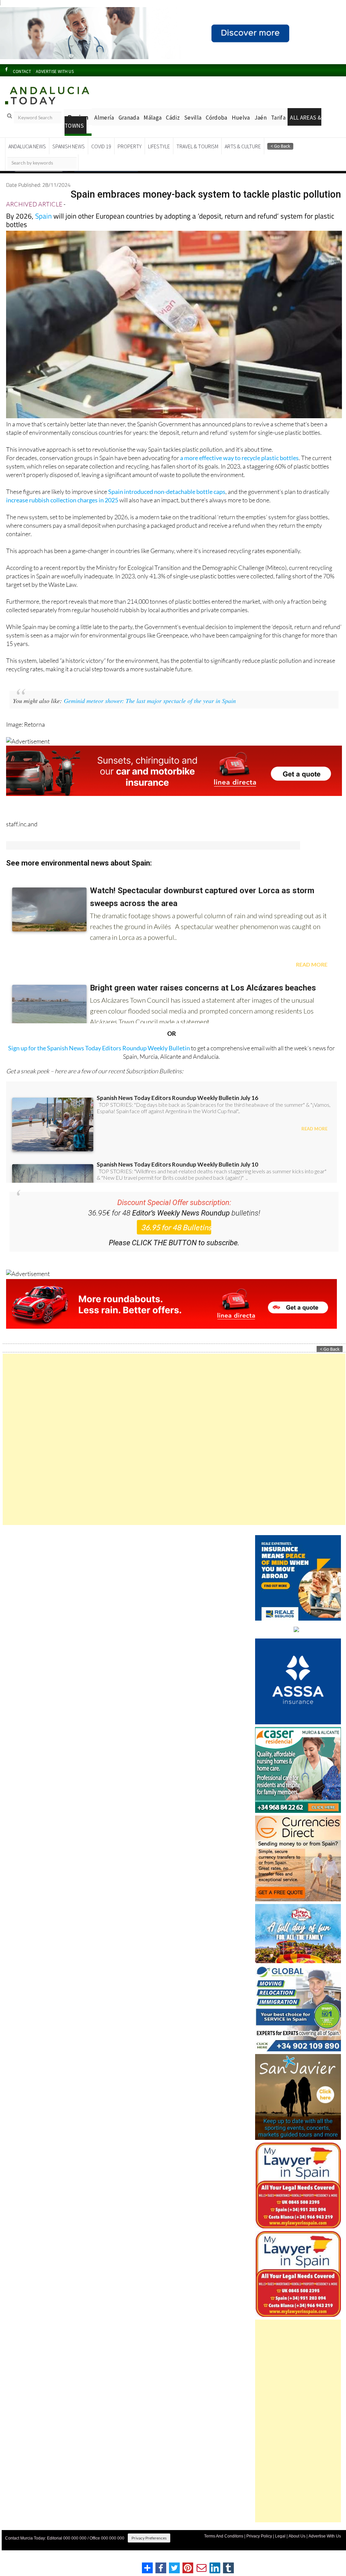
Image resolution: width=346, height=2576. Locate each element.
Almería (104, 130)
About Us (297, 2549)
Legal (280, 2549)
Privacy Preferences (149, 2550)
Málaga (153, 130)
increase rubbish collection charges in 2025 (62, 512)
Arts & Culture (243, 159)
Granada (129, 130)
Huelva (241, 130)
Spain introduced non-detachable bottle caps (167, 504)
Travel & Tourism (197, 159)
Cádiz (173, 130)
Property (130, 159)
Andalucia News (27, 159)
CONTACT (22, 84)
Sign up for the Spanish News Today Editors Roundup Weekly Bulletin (99, 1060)
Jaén (261, 130)
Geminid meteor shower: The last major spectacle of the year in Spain (150, 713)
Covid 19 (101, 159)
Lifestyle (159, 159)
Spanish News (69, 159)
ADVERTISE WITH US (55, 84)
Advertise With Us (325, 2549)
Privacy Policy (259, 2549)
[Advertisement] (174, 1452)
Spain (43, 228)
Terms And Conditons (224, 2549)
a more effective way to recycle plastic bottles (239, 470)
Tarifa (278, 130)
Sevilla (193, 130)
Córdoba (216, 130)
